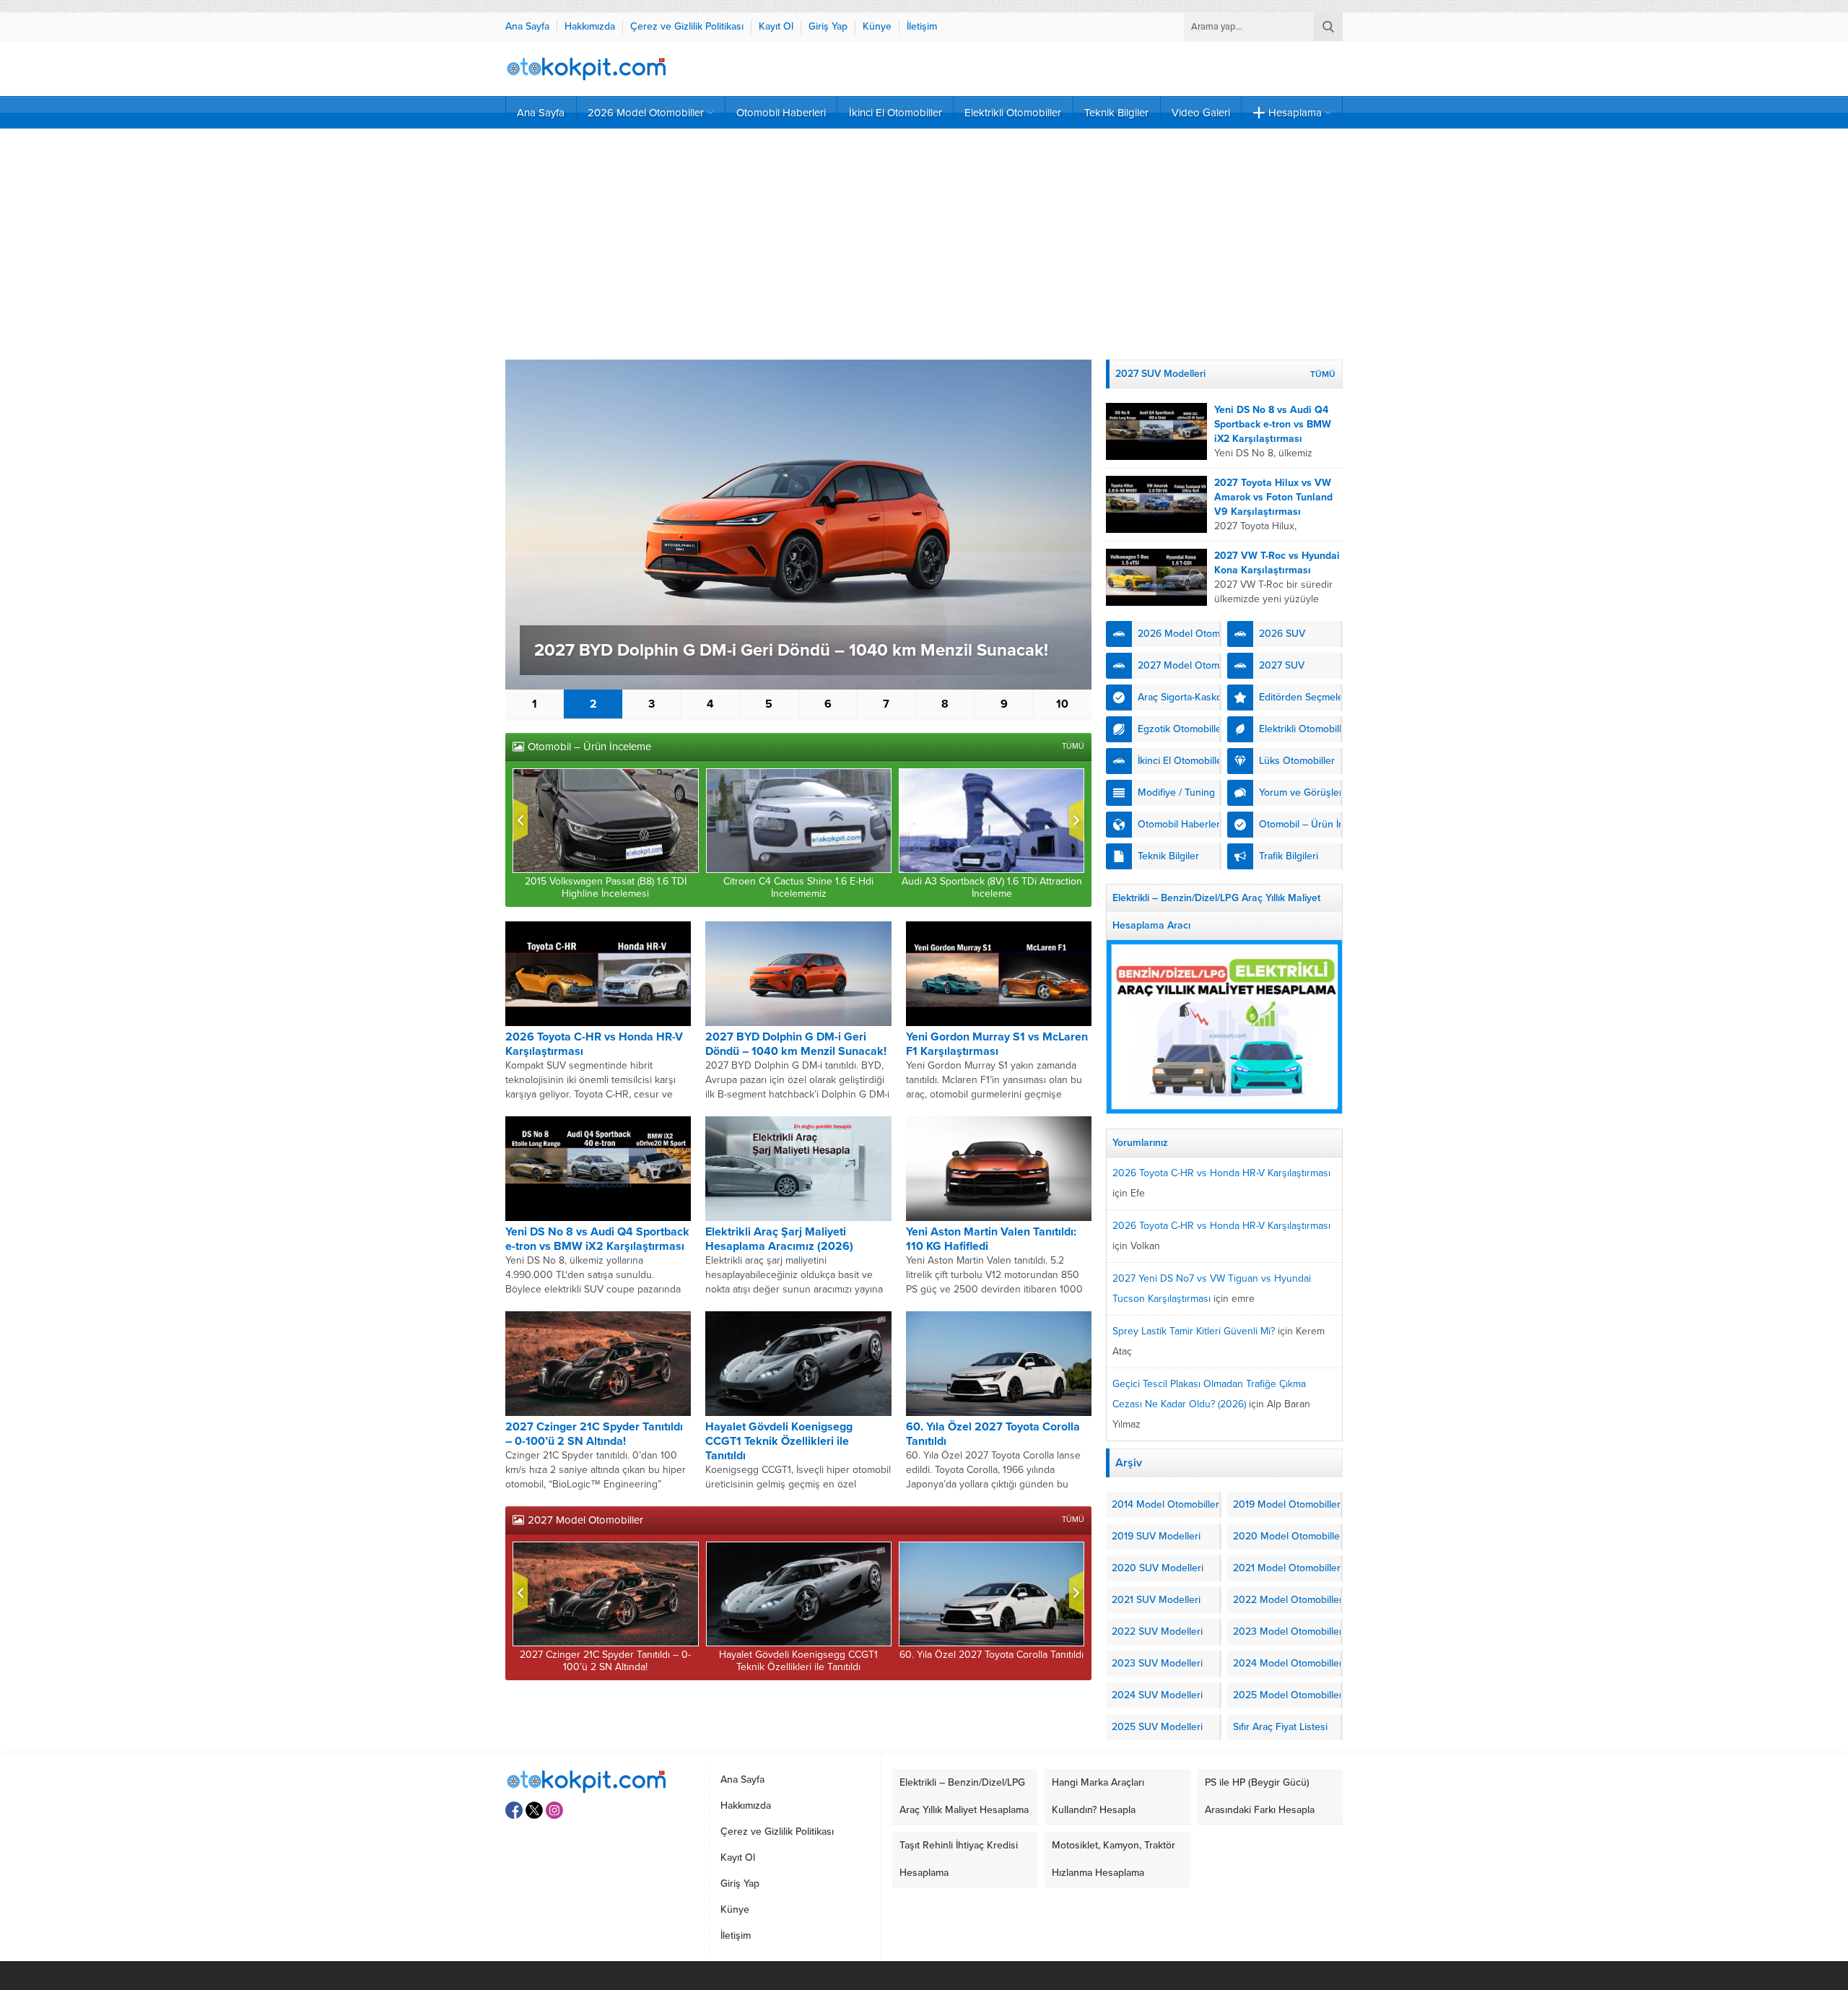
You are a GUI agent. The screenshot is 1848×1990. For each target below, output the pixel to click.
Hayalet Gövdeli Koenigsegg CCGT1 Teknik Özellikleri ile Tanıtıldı (779, 1441)
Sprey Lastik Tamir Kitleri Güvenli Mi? (1194, 1331)
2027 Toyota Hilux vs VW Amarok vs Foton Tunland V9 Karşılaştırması (1273, 497)
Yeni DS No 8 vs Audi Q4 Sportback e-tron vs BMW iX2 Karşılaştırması (597, 1239)
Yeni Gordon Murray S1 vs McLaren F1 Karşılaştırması (997, 1044)
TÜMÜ (1073, 746)
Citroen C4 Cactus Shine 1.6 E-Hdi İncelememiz (798, 887)
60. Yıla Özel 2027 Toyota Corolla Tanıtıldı (991, 1655)
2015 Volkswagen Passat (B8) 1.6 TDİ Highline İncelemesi (606, 887)
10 (1062, 704)
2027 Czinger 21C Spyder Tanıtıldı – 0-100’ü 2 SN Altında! (594, 1434)
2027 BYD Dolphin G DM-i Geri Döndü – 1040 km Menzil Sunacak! (791, 650)
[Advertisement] (924, 244)
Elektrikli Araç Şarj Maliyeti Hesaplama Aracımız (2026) (779, 1239)
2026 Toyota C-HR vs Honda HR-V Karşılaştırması (1221, 1173)
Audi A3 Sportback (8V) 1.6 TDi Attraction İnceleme (992, 887)
